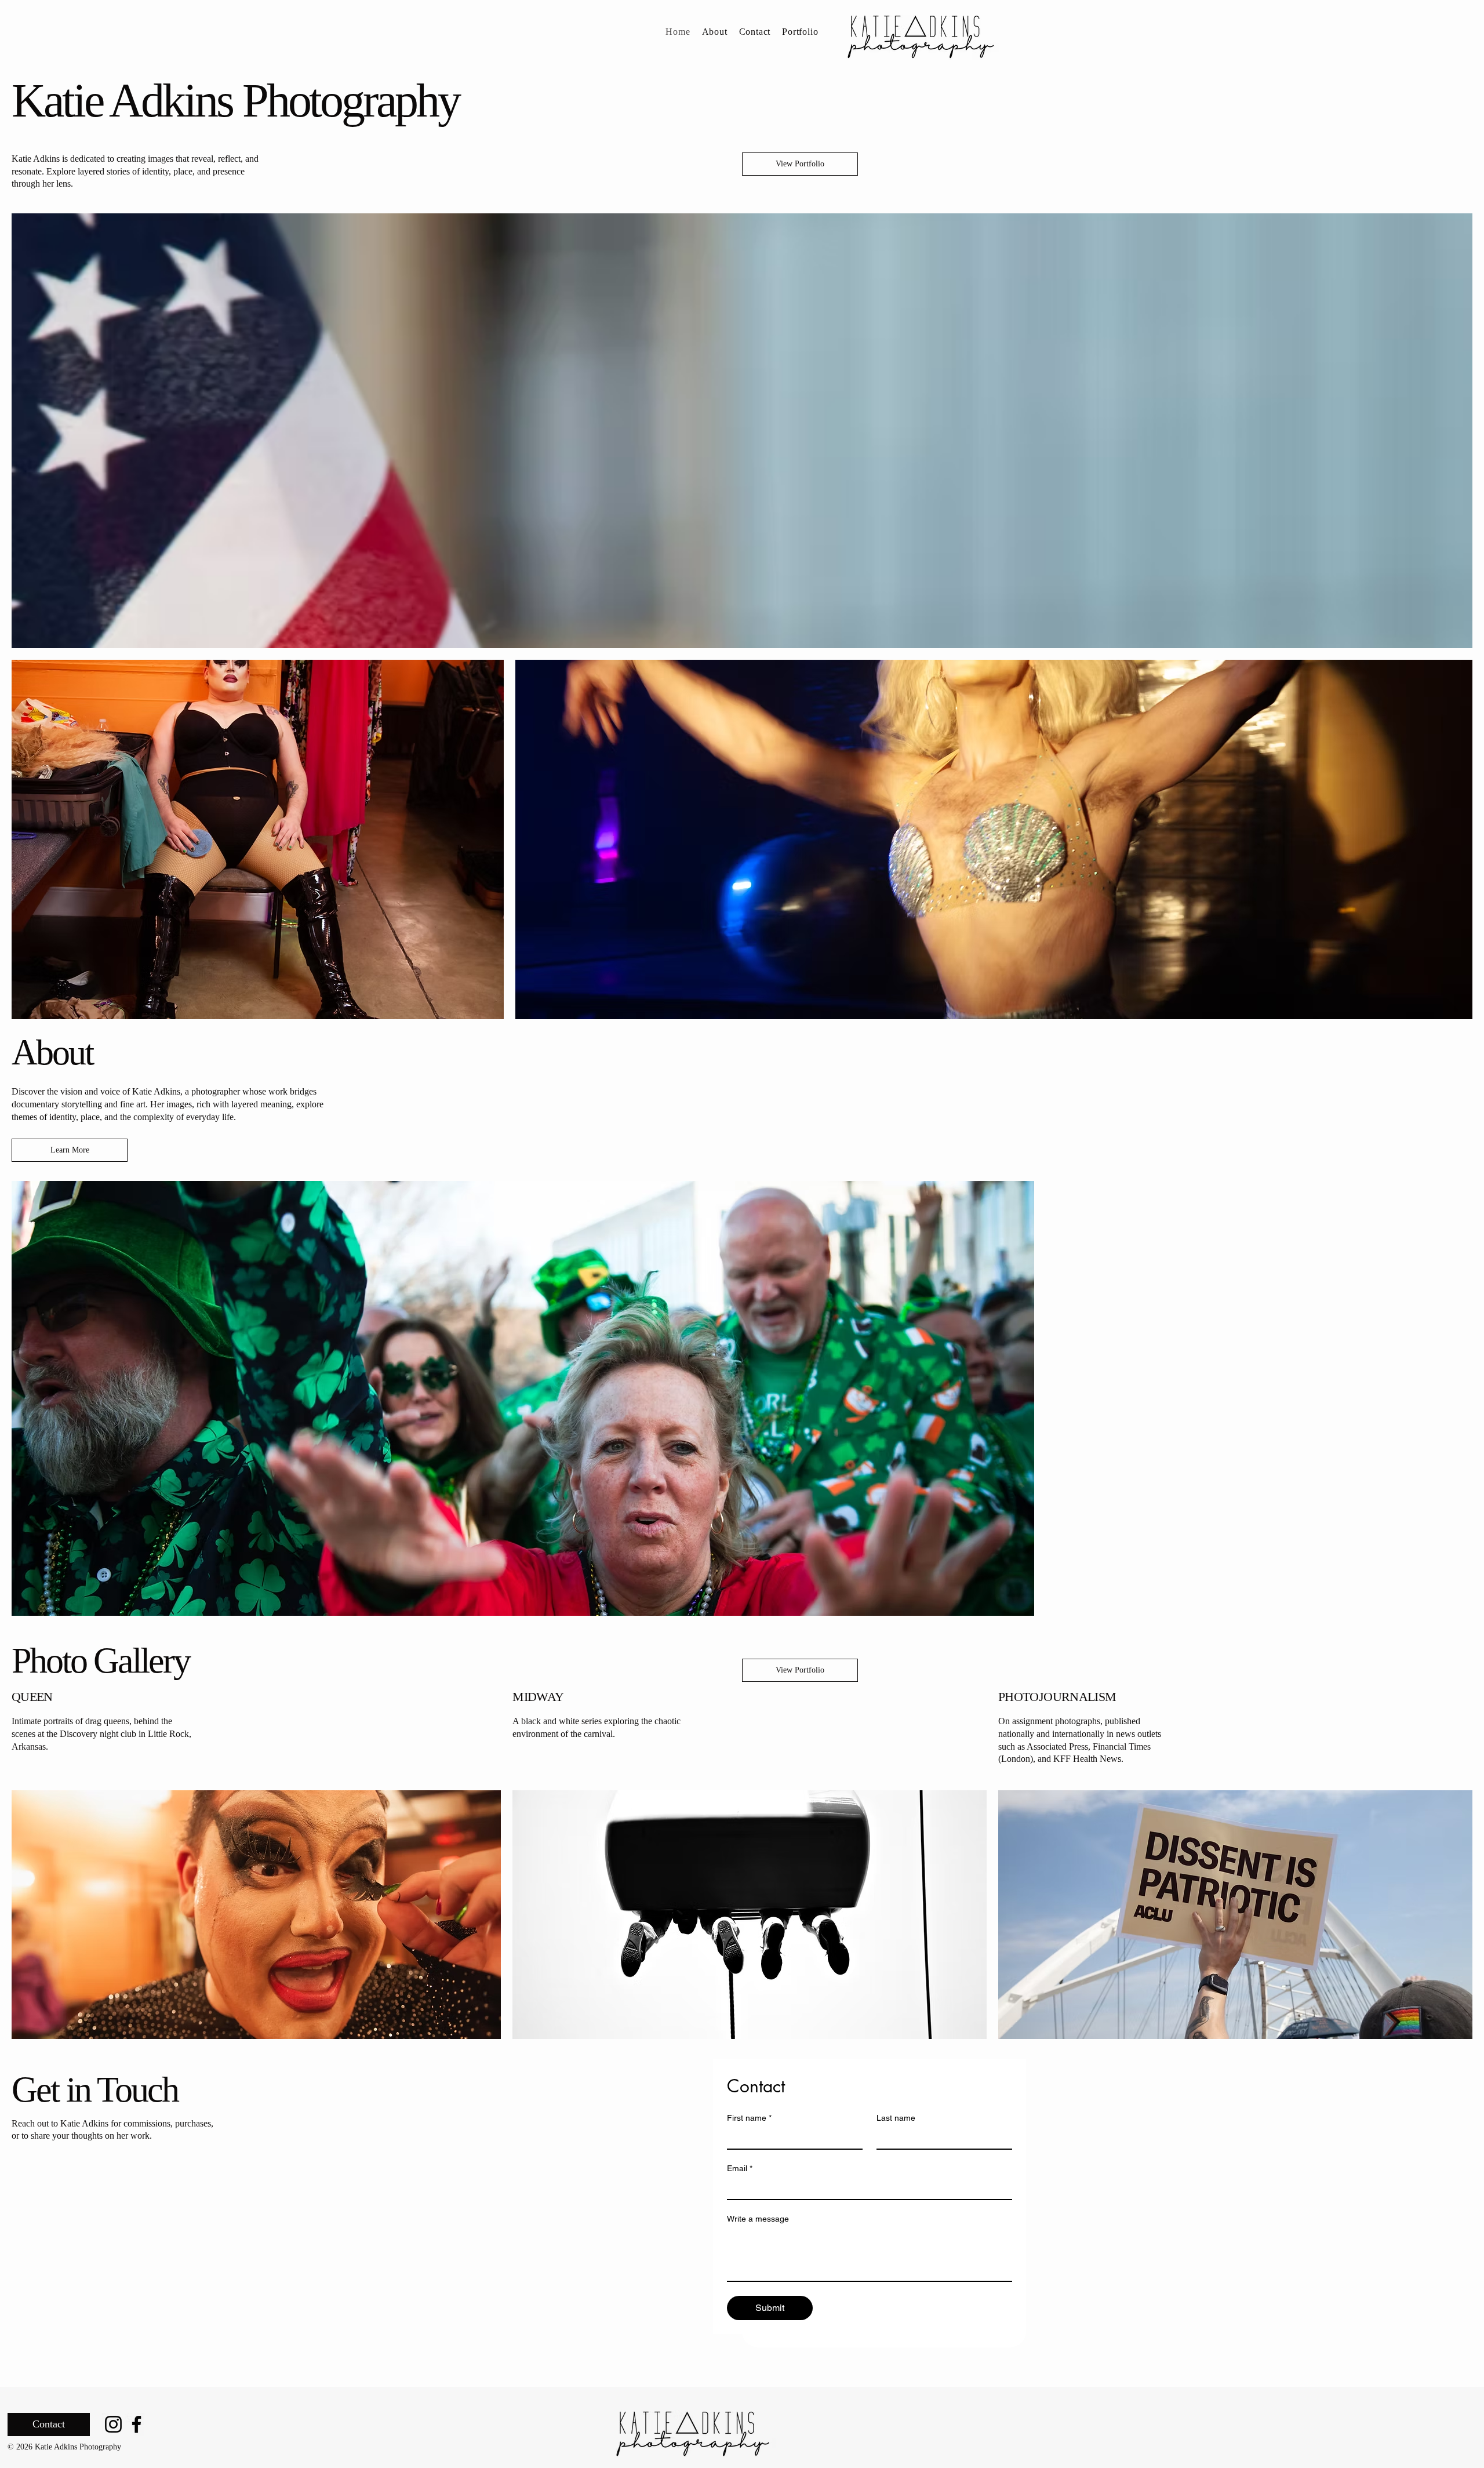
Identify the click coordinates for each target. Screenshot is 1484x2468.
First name (749, 2118)
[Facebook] (137, 2424)
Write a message (758, 2219)
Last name (896, 2118)
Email (740, 2168)
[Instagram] (113, 2424)
